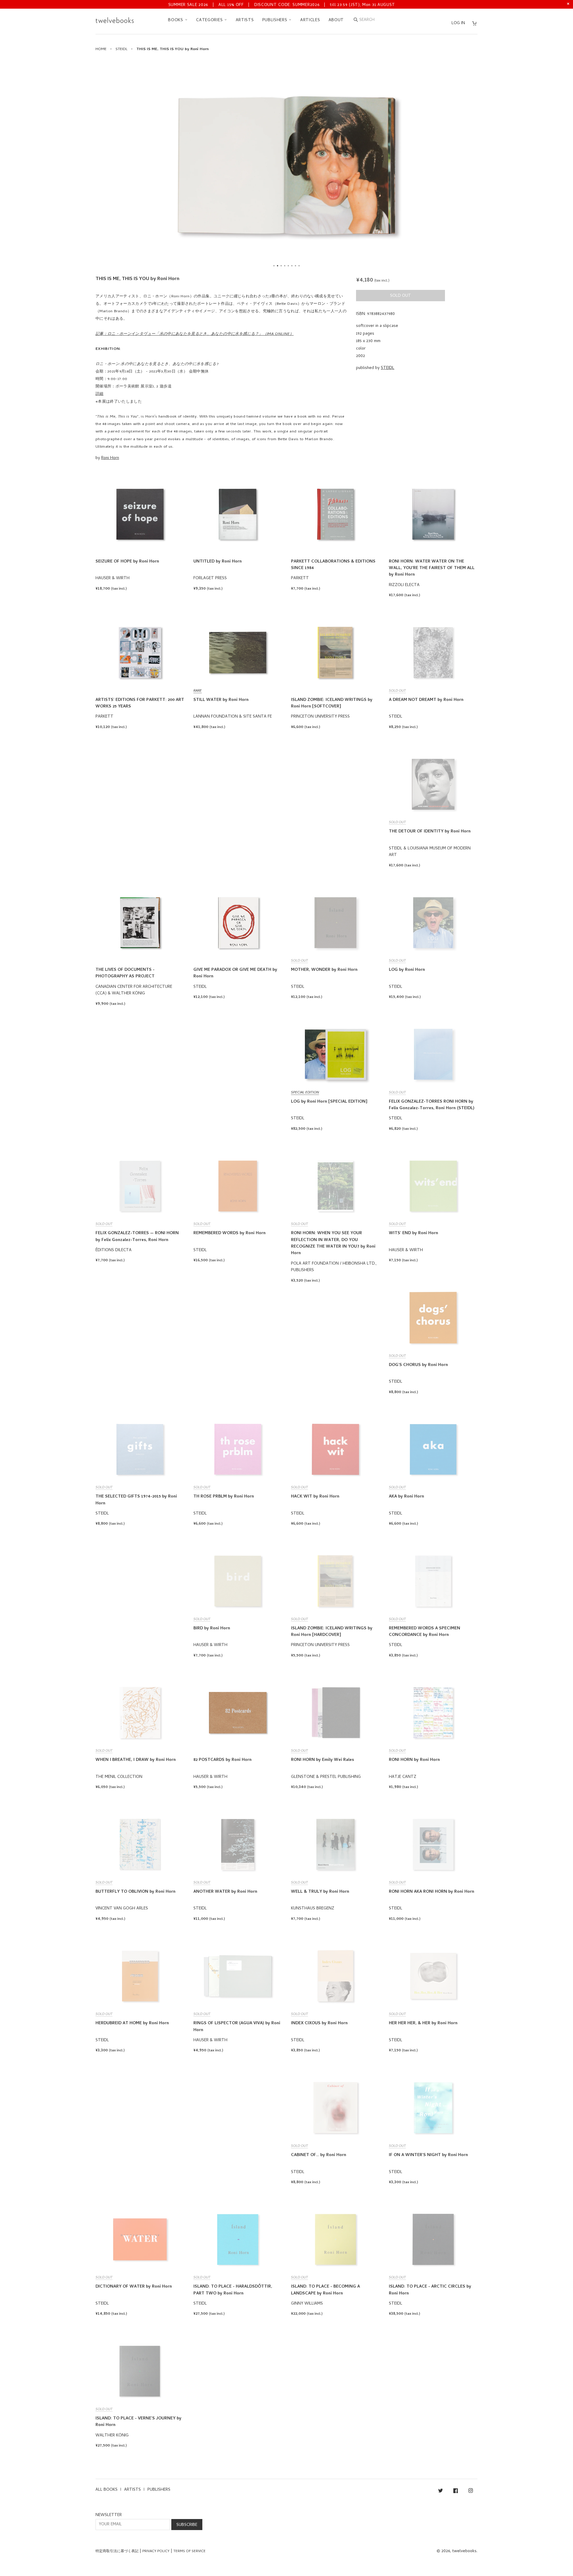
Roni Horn (110, 458)
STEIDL (121, 49)
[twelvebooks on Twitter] (440, 2492)
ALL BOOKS (107, 2490)
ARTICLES (310, 20)
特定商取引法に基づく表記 (117, 2552)
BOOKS (176, 20)
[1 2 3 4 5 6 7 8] (286, 165)
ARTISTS (245, 20)
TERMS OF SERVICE (190, 2552)
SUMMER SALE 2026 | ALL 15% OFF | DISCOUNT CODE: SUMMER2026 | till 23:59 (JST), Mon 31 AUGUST (282, 5)
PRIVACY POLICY (156, 2552)
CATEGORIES (210, 20)
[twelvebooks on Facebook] (456, 2492)
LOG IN (458, 23)
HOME (101, 49)
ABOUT (336, 20)
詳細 (100, 394)
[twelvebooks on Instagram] (471, 2492)
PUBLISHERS (276, 20)
